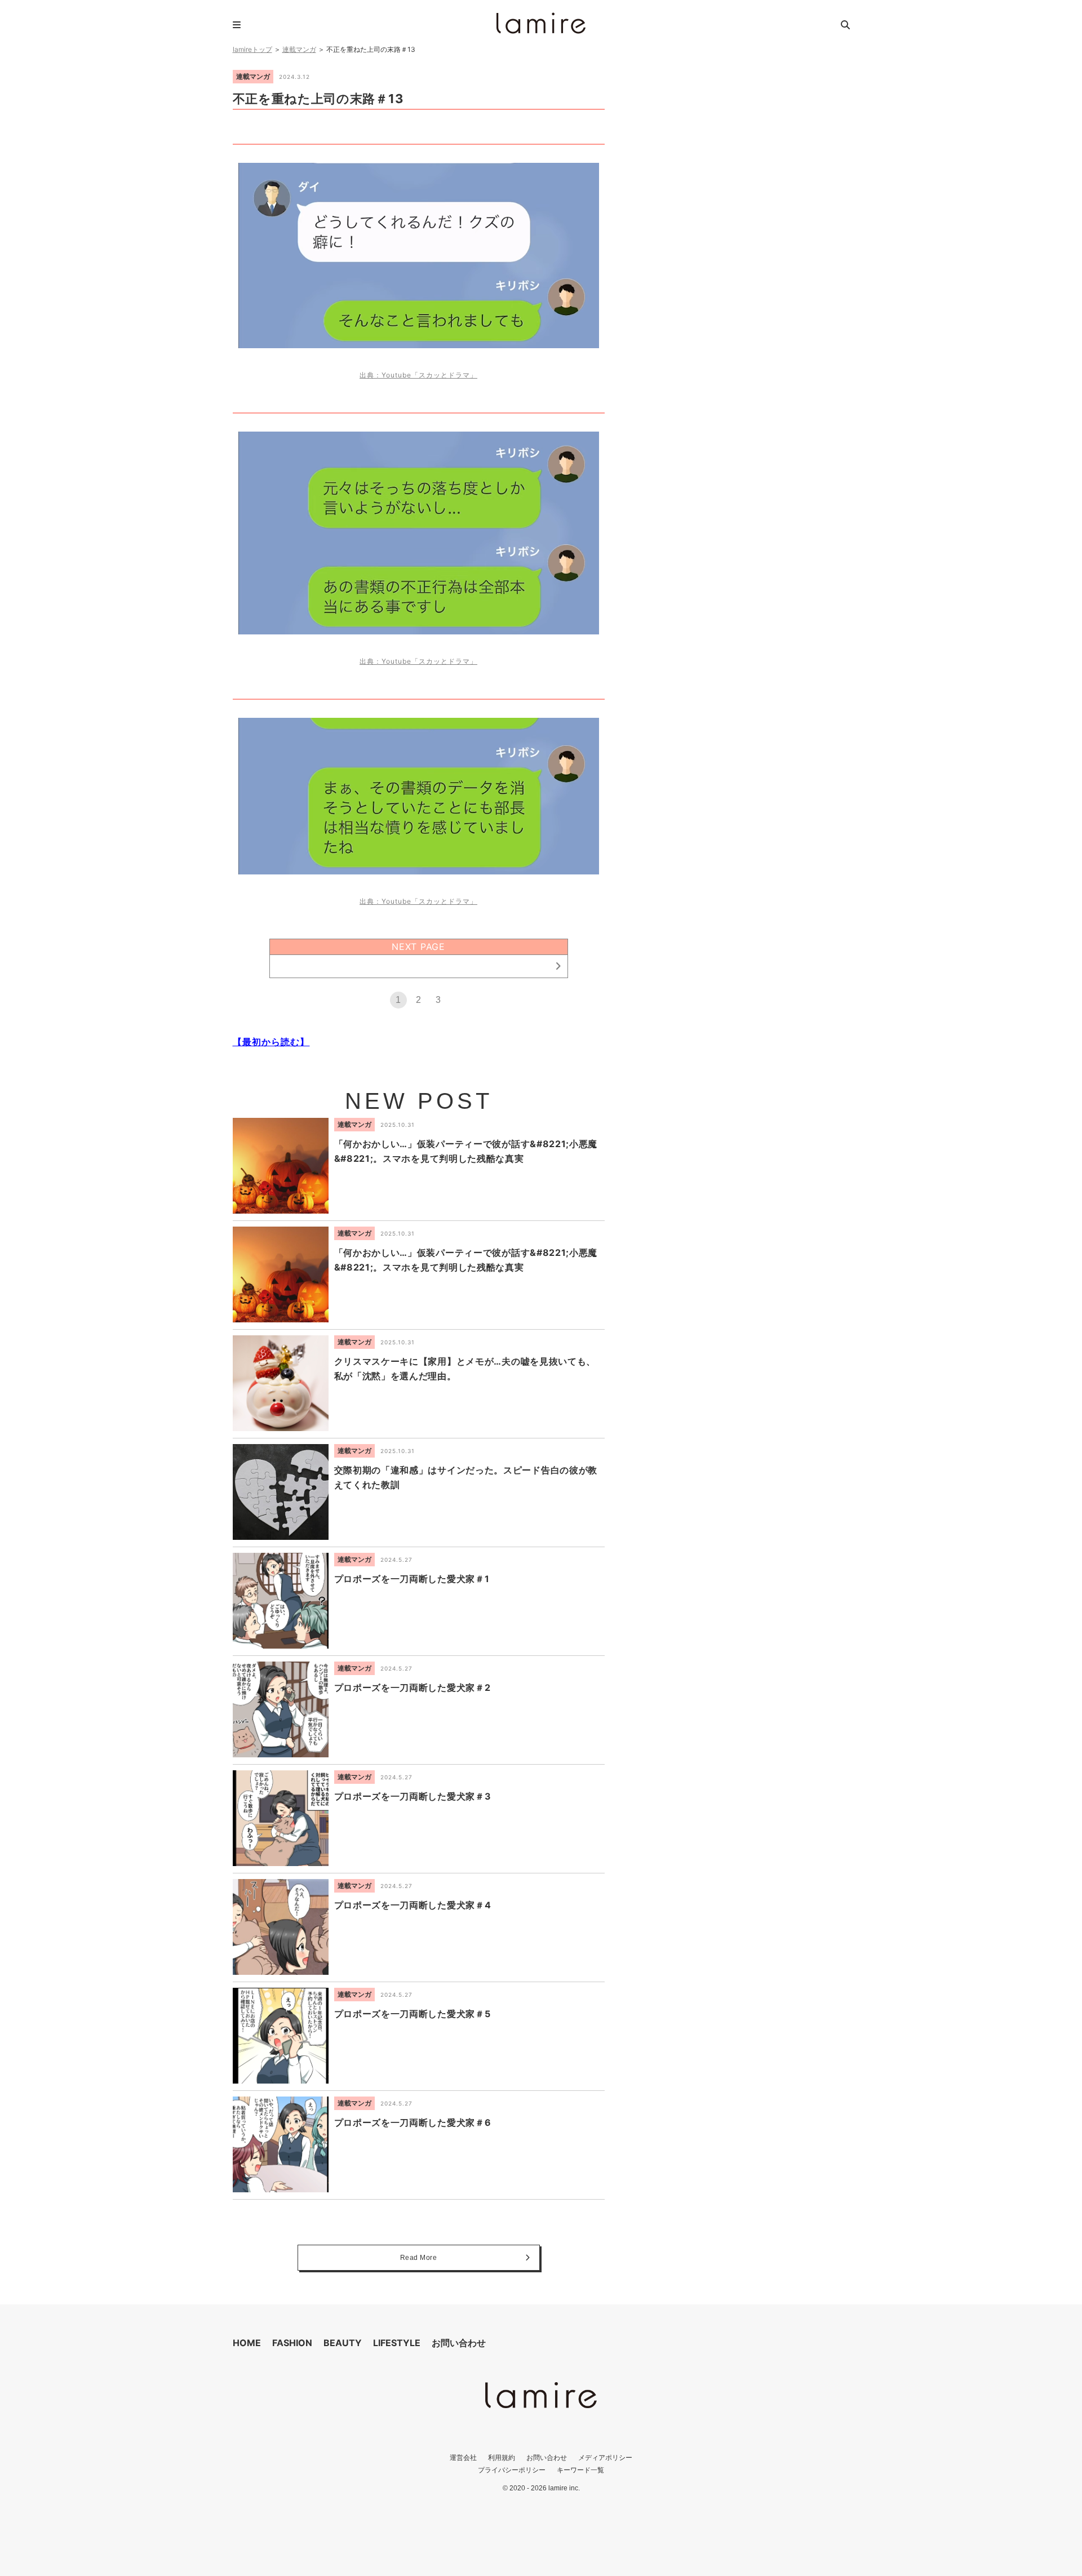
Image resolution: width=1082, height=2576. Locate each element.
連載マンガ (299, 49)
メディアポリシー (605, 2457)
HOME (247, 2343)
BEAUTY (343, 2343)
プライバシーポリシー (512, 2470)
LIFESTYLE (397, 2343)
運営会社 (463, 2457)
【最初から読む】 (271, 1042)
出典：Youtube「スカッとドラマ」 (418, 375)
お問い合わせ (459, 2343)
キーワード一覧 (580, 2470)
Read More (419, 2258)
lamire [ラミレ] (541, 23)
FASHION (292, 2343)
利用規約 (502, 2457)
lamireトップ (252, 49)
